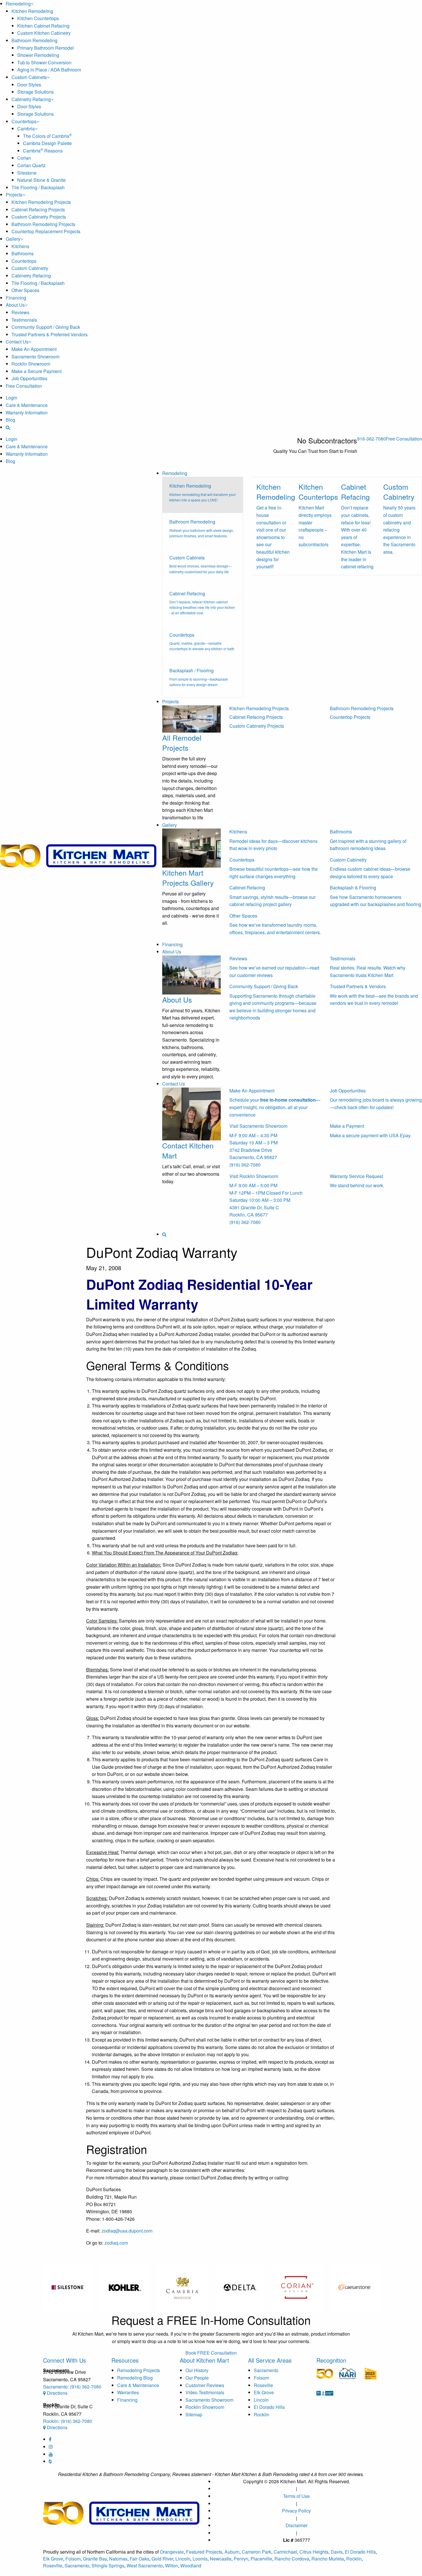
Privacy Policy (296, 2511)
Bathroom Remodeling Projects (43, 224)
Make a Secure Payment (36, 371)
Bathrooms (23, 253)
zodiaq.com (116, 2243)
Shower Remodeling (38, 55)
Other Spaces (25, 290)
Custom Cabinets (29, 77)
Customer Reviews (205, 2385)
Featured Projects (204, 2552)
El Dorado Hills (269, 2407)
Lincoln (261, 2400)
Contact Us (17, 342)
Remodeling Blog (135, 2378)
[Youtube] (51, 2454)
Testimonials (24, 320)
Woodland (191, 2566)
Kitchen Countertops (38, 18)
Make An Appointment (34, 349)
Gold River (162, 2559)
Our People (197, 2378)
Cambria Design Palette (47, 143)
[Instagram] (51, 2447)
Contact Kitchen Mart (188, 1150)
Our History (197, 2370)
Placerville (261, 2559)
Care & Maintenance (27, 405)
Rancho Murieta (328, 2559)
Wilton (172, 2566)
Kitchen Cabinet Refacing (43, 26)
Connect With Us (65, 2360)
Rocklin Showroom (31, 364)
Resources (125, 2360)
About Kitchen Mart (204, 2360)
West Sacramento (145, 2566)
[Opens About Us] (191, 974)
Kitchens (20, 246)
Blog (10, 420)
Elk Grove (264, 2392)
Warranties (128, 2392)
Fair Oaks (140, 2559)
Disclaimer (297, 2525)
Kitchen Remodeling (32, 11)
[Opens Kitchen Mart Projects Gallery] (191, 847)
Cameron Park (257, 2552)
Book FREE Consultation (211, 2353)
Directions (57, 2393)
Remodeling (18, 4)
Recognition (331, 2360)
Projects (14, 195)
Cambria (26, 129)
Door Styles (29, 85)
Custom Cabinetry (30, 268)
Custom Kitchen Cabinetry (44, 33)
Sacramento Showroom (35, 357)
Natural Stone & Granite (41, 180)
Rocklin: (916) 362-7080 (68, 2421)
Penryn (241, 2559)
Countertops (24, 121)
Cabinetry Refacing (31, 99)
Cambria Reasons (43, 151)
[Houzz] (50, 2461)
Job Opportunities (29, 378)
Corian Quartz (31, 165)
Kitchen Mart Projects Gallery (188, 877)
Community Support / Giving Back (46, 327)
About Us (15, 305)
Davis (337, 2552)
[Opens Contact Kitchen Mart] (191, 1113)
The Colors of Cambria (47, 136)
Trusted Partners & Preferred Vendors (50, 334)
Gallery (13, 239)
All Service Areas (270, 2360)
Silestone (27, 173)
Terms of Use (296, 2496)
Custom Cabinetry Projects (39, 217)
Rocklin (262, 2414)
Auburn (232, 2552)
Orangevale (172, 2552)
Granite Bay (95, 2559)
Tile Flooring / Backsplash (38, 187)
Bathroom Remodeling (34, 40)
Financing (16, 298)
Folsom (261, 2378)
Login (11, 398)
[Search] (8, 427)
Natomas (118, 2559)
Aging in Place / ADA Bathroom (49, 70)
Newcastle (221, 2559)
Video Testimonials (205, 2392)
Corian (24, 158)
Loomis (200, 2559)
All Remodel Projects (182, 743)
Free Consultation (24, 386)
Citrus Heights (314, 2552)
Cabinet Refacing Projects (38, 209)
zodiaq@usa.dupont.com (127, 2231)
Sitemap (194, 2414)
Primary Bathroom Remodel (46, 48)
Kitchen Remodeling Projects (41, 202)
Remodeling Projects (139, 2370)
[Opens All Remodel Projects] (191, 718)
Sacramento (266, 2370)
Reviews (20, 312)
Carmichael (285, 2552)
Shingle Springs (108, 2566)
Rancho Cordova (292, 2559)
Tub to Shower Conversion (44, 62)
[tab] (203, 495)
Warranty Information (27, 413)
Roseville (263, 2385)
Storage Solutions (35, 92)
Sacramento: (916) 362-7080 (72, 2387)
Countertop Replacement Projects (46, 231)
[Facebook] (50, 2439)
